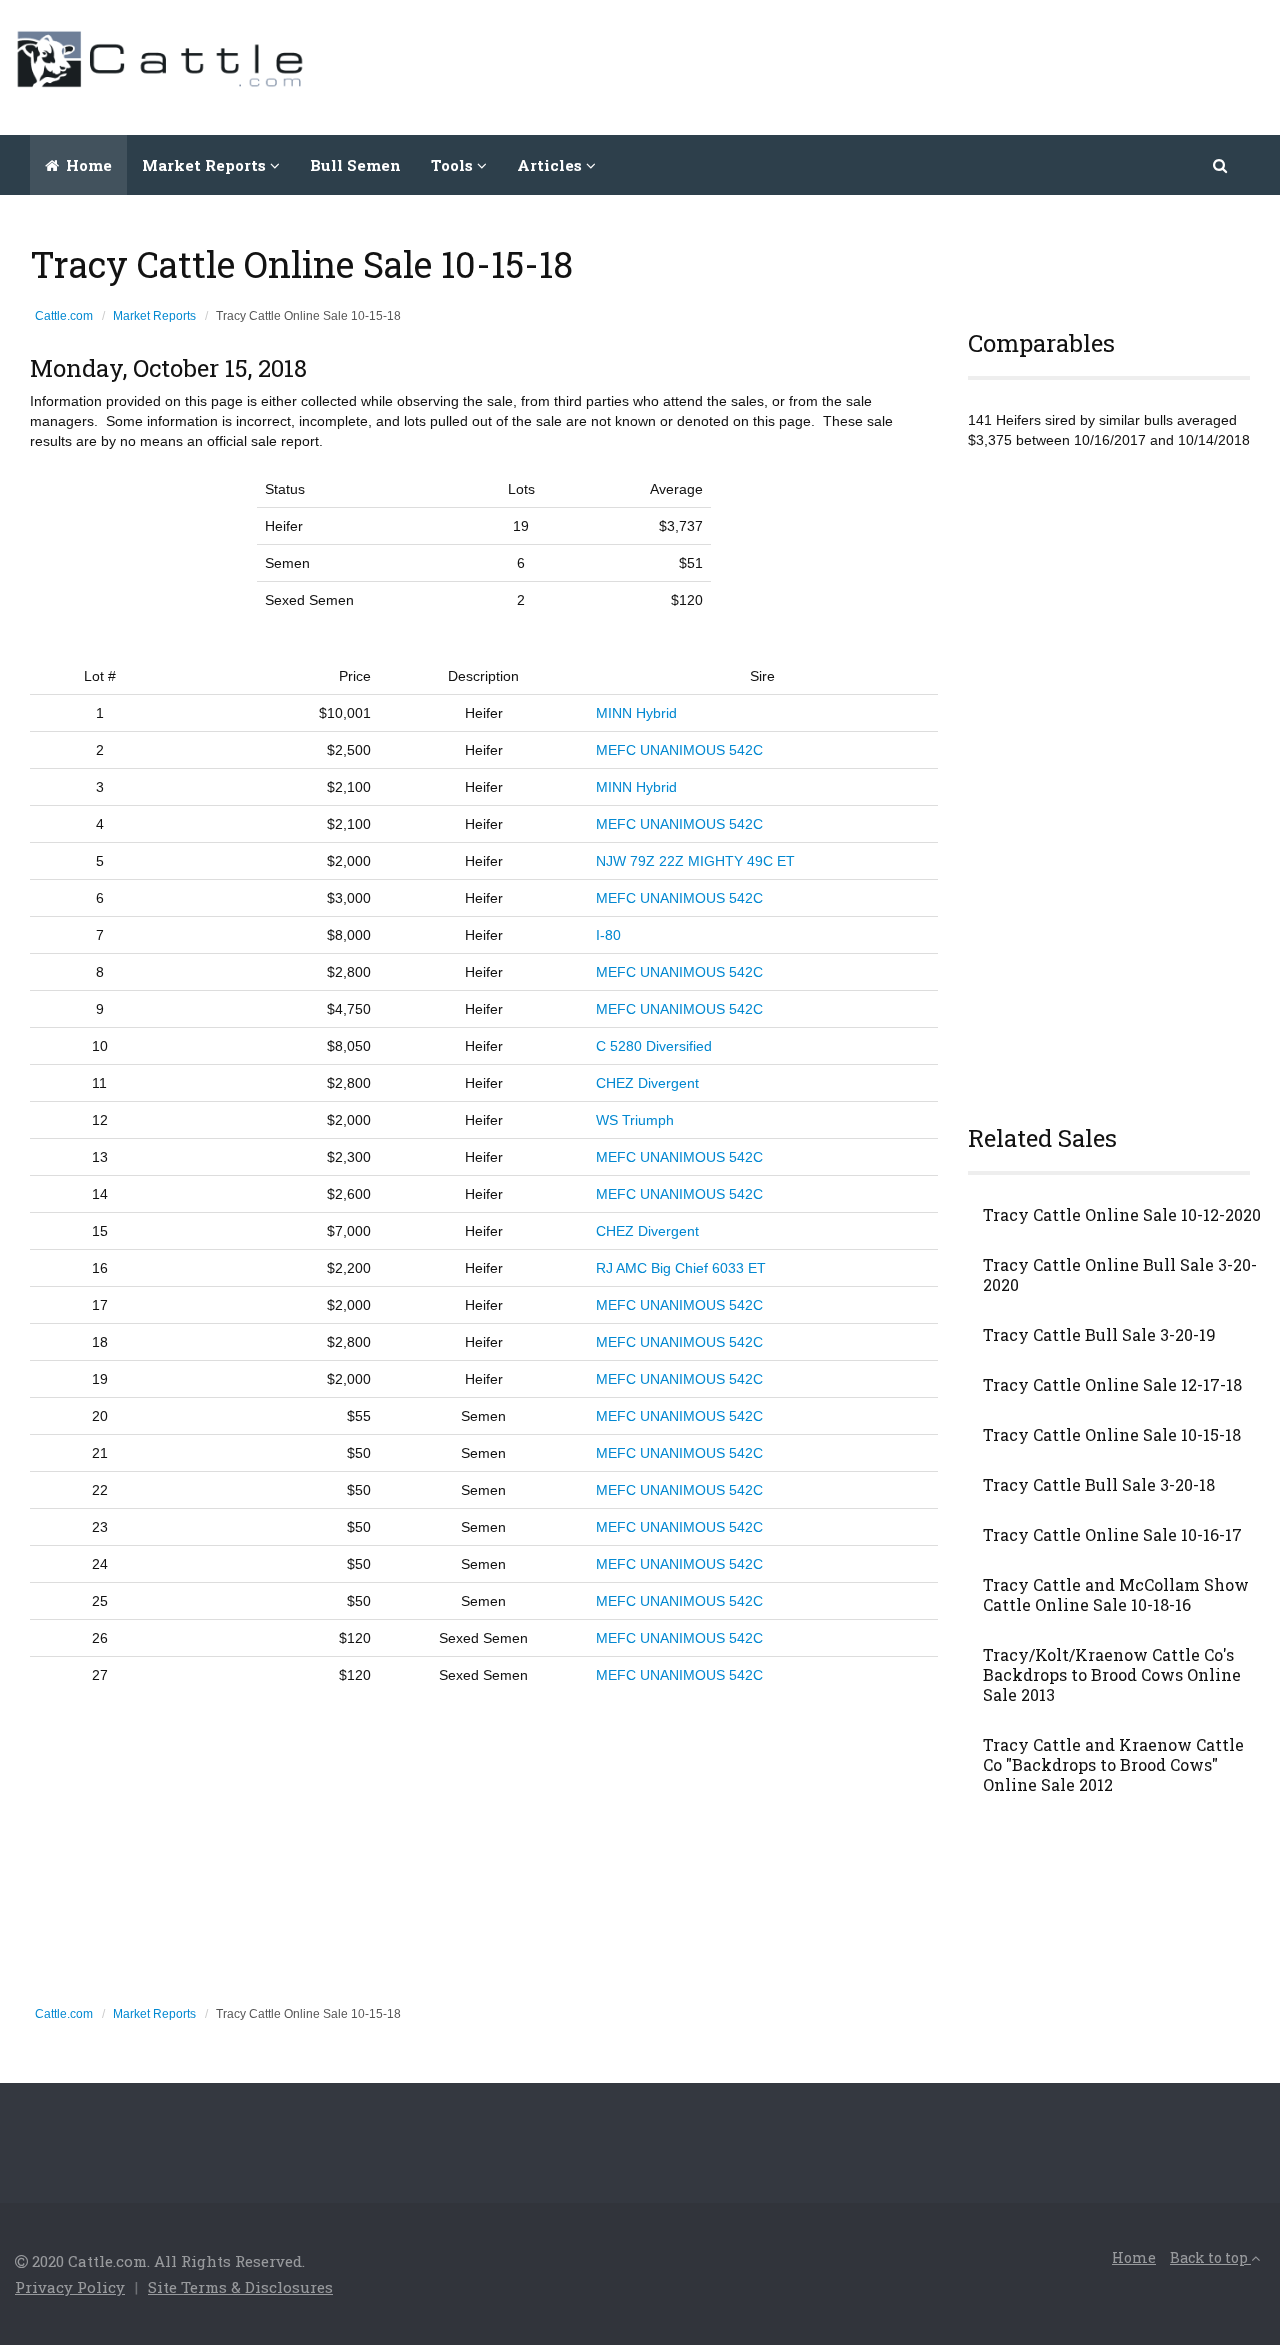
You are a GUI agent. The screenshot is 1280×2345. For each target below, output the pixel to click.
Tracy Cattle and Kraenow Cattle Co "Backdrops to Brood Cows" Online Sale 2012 (1113, 1765)
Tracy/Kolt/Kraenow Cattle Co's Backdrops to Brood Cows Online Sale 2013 (1112, 1675)
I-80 (608, 935)
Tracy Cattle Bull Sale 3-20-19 (1099, 1335)
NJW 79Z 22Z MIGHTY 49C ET (695, 861)
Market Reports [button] (206, 165)
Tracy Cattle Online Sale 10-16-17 (1112, 1535)
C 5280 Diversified (654, 1046)
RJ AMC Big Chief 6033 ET (681, 1268)
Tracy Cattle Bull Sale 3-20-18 (1099, 1485)
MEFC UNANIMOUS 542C (679, 750)
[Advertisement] (901, 65)
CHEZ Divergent (647, 1083)
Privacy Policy (70, 2287)
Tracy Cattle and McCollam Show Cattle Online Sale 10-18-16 (1116, 1595)
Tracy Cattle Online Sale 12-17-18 (1112, 1385)
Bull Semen (355, 165)
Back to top (1210, 2257)
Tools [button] (454, 165)
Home (87, 165)
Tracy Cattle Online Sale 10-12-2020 (1122, 1215)
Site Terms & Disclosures (240, 2287)
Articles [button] (551, 165)
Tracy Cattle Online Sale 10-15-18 (1112, 1435)
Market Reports (154, 316)
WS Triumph (635, 1120)
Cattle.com (64, 316)
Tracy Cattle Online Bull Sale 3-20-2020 (1120, 1275)
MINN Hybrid (636, 713)
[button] (1221, 165)
